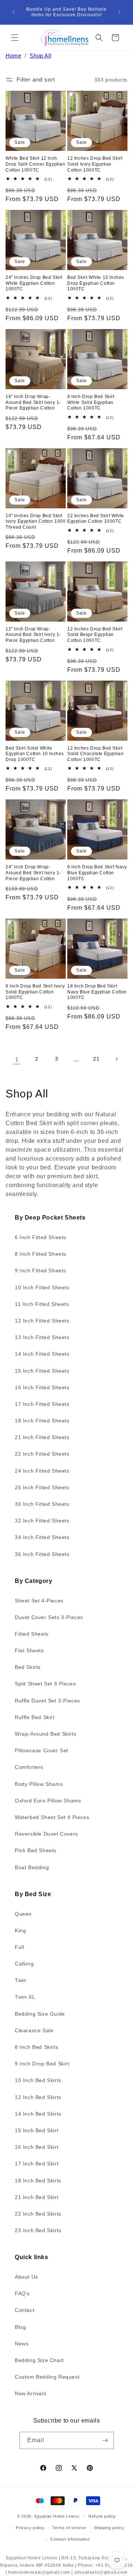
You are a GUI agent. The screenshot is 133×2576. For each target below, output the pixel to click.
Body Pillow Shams (39, 1784)
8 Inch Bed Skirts (36, 2047)
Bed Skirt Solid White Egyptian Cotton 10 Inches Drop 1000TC (35, 754)
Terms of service (69, 2528)
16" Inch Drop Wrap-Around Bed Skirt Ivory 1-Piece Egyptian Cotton (33, 402)
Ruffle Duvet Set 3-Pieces (47, 1701)
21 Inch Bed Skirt (37, 2197)
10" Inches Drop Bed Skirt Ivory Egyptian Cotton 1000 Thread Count (36, 521)
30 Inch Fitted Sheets (42, 1504)
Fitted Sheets (32, 1634)
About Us (26, 2277)
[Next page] (116, 1059)
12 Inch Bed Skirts (38, 2097)
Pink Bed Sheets (36, 1850)
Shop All (40, 56)
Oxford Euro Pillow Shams (48, 1801)
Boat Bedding (32, 1867)
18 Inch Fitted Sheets (42, 1421)
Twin (21, 1980)
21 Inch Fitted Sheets (42, 1437)
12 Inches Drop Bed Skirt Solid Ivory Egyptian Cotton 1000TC (95, 164)
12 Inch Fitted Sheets (42, 1321)
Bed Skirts (28, 1667)
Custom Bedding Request (47, 2377)
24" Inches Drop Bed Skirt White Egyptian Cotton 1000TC (34, 283)
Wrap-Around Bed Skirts (45, 1734)
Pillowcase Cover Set (42, 1750)
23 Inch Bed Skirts (38, 2230)
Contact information (70, 2539)
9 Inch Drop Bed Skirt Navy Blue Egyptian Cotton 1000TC (97, 873)
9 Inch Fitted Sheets (40, 1270)
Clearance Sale (34, 2030)
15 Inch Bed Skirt (37, 2130)
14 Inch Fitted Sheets (42, 1354)
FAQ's (22, 2293)
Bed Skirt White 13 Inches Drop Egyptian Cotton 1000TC (96, 283)
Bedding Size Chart (39, 2360)
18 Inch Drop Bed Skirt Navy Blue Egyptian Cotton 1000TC (97, 992)
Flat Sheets (29, 1650)
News (22, 2344)
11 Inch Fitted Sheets (42, 1304)
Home (13, 56)
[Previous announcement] (14, 12)
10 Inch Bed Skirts (38, 2080)
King (20, 1930)
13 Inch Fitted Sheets (42, 1337)
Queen (23, 1914)
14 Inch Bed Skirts (38, 2114)
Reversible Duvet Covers (46, 1834)
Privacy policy (30, 2528)
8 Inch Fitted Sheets (40, 1254)
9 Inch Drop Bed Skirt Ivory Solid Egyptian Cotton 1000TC (35, 992)
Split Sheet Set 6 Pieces (45, 1684)
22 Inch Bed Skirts (38, 2214)
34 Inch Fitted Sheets (42, 1537)
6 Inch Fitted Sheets (40, 1237)
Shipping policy (109, 2528)
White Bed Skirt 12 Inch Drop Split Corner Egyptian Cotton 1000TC (35, 164)
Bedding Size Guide (40, 2014)
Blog (20, 2327)
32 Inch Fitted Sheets (42, 1521)
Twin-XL (25, 1997)
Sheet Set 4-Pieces (39, 1601)
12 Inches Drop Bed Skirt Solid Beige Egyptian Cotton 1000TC (95, 635)
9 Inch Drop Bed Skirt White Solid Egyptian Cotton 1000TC (91, 402)
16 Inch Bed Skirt (37, 2147)
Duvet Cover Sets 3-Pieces (49, 1617)
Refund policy (102, 2516)
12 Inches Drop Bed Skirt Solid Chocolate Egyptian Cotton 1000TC (95, 754)
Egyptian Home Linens (57, 2516)
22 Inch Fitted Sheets (42, 1454)
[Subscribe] (105, 2440)
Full (19, 1947)
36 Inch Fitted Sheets (42, 1554)
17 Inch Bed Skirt (37, 2164)
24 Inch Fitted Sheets (42, 1471)
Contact (25, 2310)
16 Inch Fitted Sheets (42, 1387)
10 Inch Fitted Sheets (42, 1287)
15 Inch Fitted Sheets (42, 1371)
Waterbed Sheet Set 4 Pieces (52, 1817)
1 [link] (17, 1059)
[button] (15, 38)
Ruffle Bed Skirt (35, 1717)
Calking (24, 1964)
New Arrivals (30, 2393)
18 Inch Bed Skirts (38, 2181)
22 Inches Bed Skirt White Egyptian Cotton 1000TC (96, 519)
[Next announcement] (119, 12)
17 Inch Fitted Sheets (42, 1404)
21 (96, 1059)
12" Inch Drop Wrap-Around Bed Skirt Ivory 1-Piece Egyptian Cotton (33, 635)
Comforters (29, 1767)
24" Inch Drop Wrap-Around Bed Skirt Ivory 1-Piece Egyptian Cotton (33, 873)
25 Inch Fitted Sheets (42, 1487)
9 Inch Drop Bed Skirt (42, 2064)
